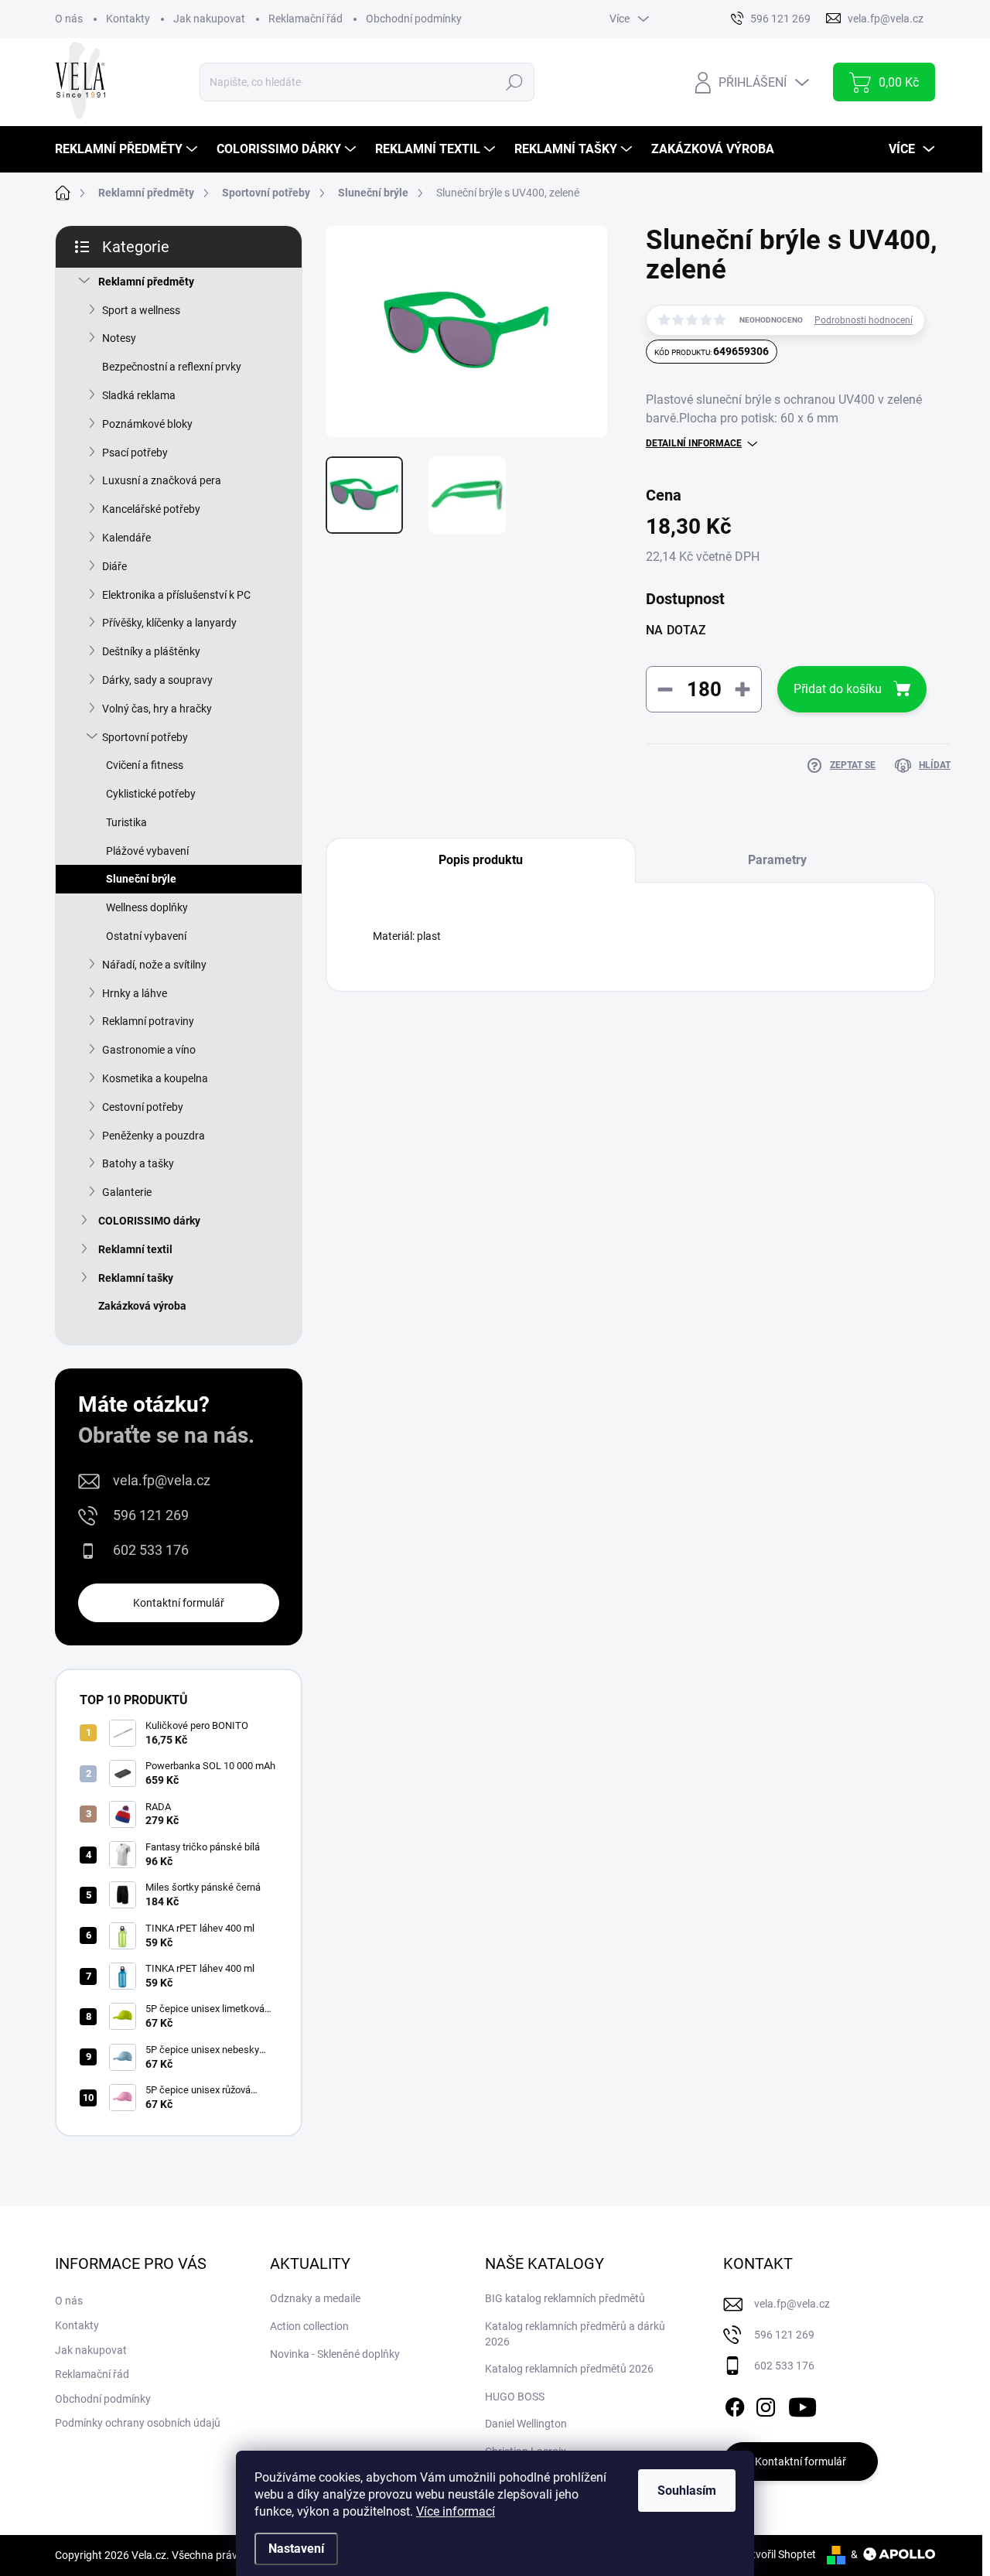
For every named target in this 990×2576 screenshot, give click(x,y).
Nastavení (296, 2549)
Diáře (114, 566)
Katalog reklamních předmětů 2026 (569, 2369)
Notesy (119, 338)
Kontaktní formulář (179, 1603)
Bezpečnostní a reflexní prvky (172, 367)
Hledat (514, 82)
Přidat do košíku (838, 689)
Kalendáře (126, 538)
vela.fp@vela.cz (162, 1480)
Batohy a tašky (138, 1163)
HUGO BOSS (515, 2397)
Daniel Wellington (526, 2424)
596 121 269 (151, 1515)
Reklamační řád (306, 19)
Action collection (309, 2326)
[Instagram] (766, 2404)
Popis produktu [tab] (481, 860)
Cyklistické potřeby (151, 794)
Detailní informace (694, 443)
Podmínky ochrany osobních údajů (138, 2423)
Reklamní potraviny (148, 1021)
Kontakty (128, 19)
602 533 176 (151, 1550)
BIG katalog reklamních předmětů (565, 2298)
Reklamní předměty (146, 282)
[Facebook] (735, 2404)
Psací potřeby (135, 453)
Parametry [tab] (777, 860)
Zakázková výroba (142, 1306)
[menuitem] (128, 149)
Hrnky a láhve (135, 993)
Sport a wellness (141, 310)
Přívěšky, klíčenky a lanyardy (169, 623)
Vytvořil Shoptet (778, 2554)
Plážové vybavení (147, 851)
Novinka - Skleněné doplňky (335, 2354)
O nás (69, 19)
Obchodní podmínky (414, 19)
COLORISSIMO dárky (149, 1221)
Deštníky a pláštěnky (151, 651)
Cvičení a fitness (145, 765)
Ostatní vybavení (146, 936)
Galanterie (127, 1192)
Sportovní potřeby (145, 737)
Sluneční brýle (141, 879)
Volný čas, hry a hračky (157, 709)
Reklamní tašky (136, 1278)
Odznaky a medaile (315, 2298)
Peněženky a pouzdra (154, 1136)
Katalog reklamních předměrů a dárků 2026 (575, 2334)
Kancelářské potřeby (151, 509)
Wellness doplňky (147, 907)
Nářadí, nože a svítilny (154, 965)
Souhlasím (687, 2491)
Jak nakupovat (209, 19)
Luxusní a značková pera (162, 480)
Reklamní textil (135, 1249)
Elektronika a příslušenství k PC (176, 595)
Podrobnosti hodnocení (864, 320)
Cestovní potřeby (143, 1107)
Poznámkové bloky (147, 424)
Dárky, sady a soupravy (157, 680)
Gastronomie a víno (149, 1050)
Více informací (456, 2511)
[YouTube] (802, 2404)
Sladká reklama (139, 395)
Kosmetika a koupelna (155, 1078)
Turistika (126, 822)
